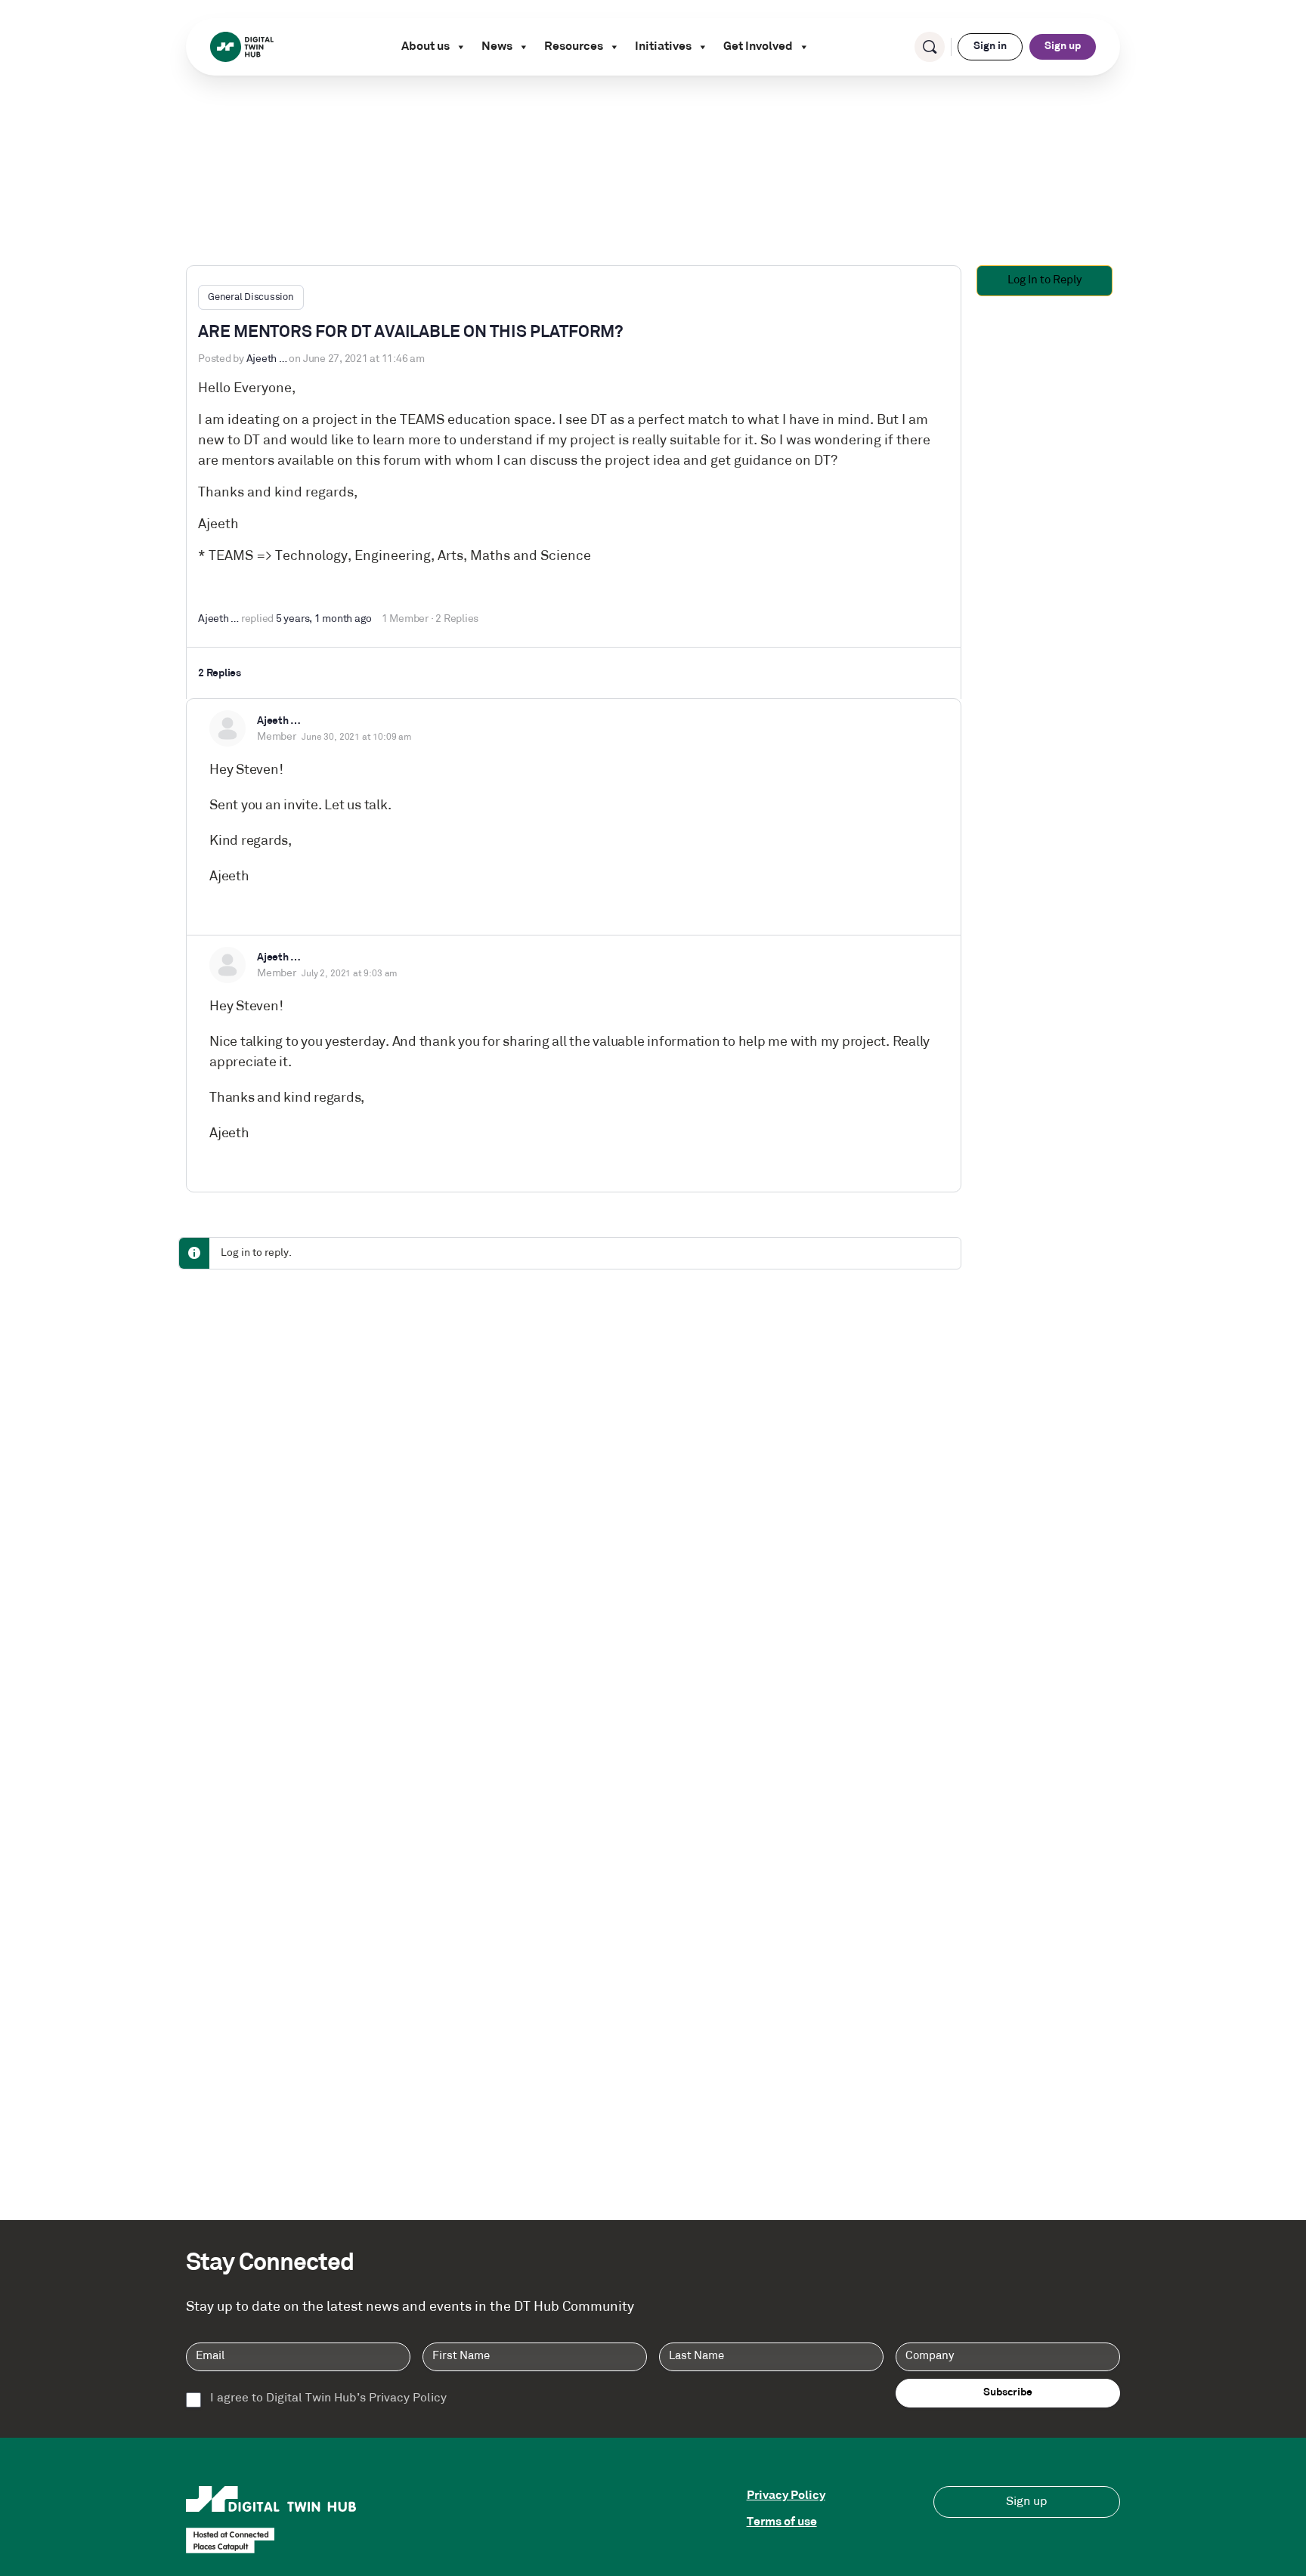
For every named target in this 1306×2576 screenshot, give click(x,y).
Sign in (990, 46)
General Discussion (251, 297)
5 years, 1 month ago (324, 619)
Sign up (1063, 46)
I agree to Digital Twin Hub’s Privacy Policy (328, 2398)
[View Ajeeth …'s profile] (227, 728)
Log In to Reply (1044, 281)
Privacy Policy (786, 2496)
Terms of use (782, 2522)
